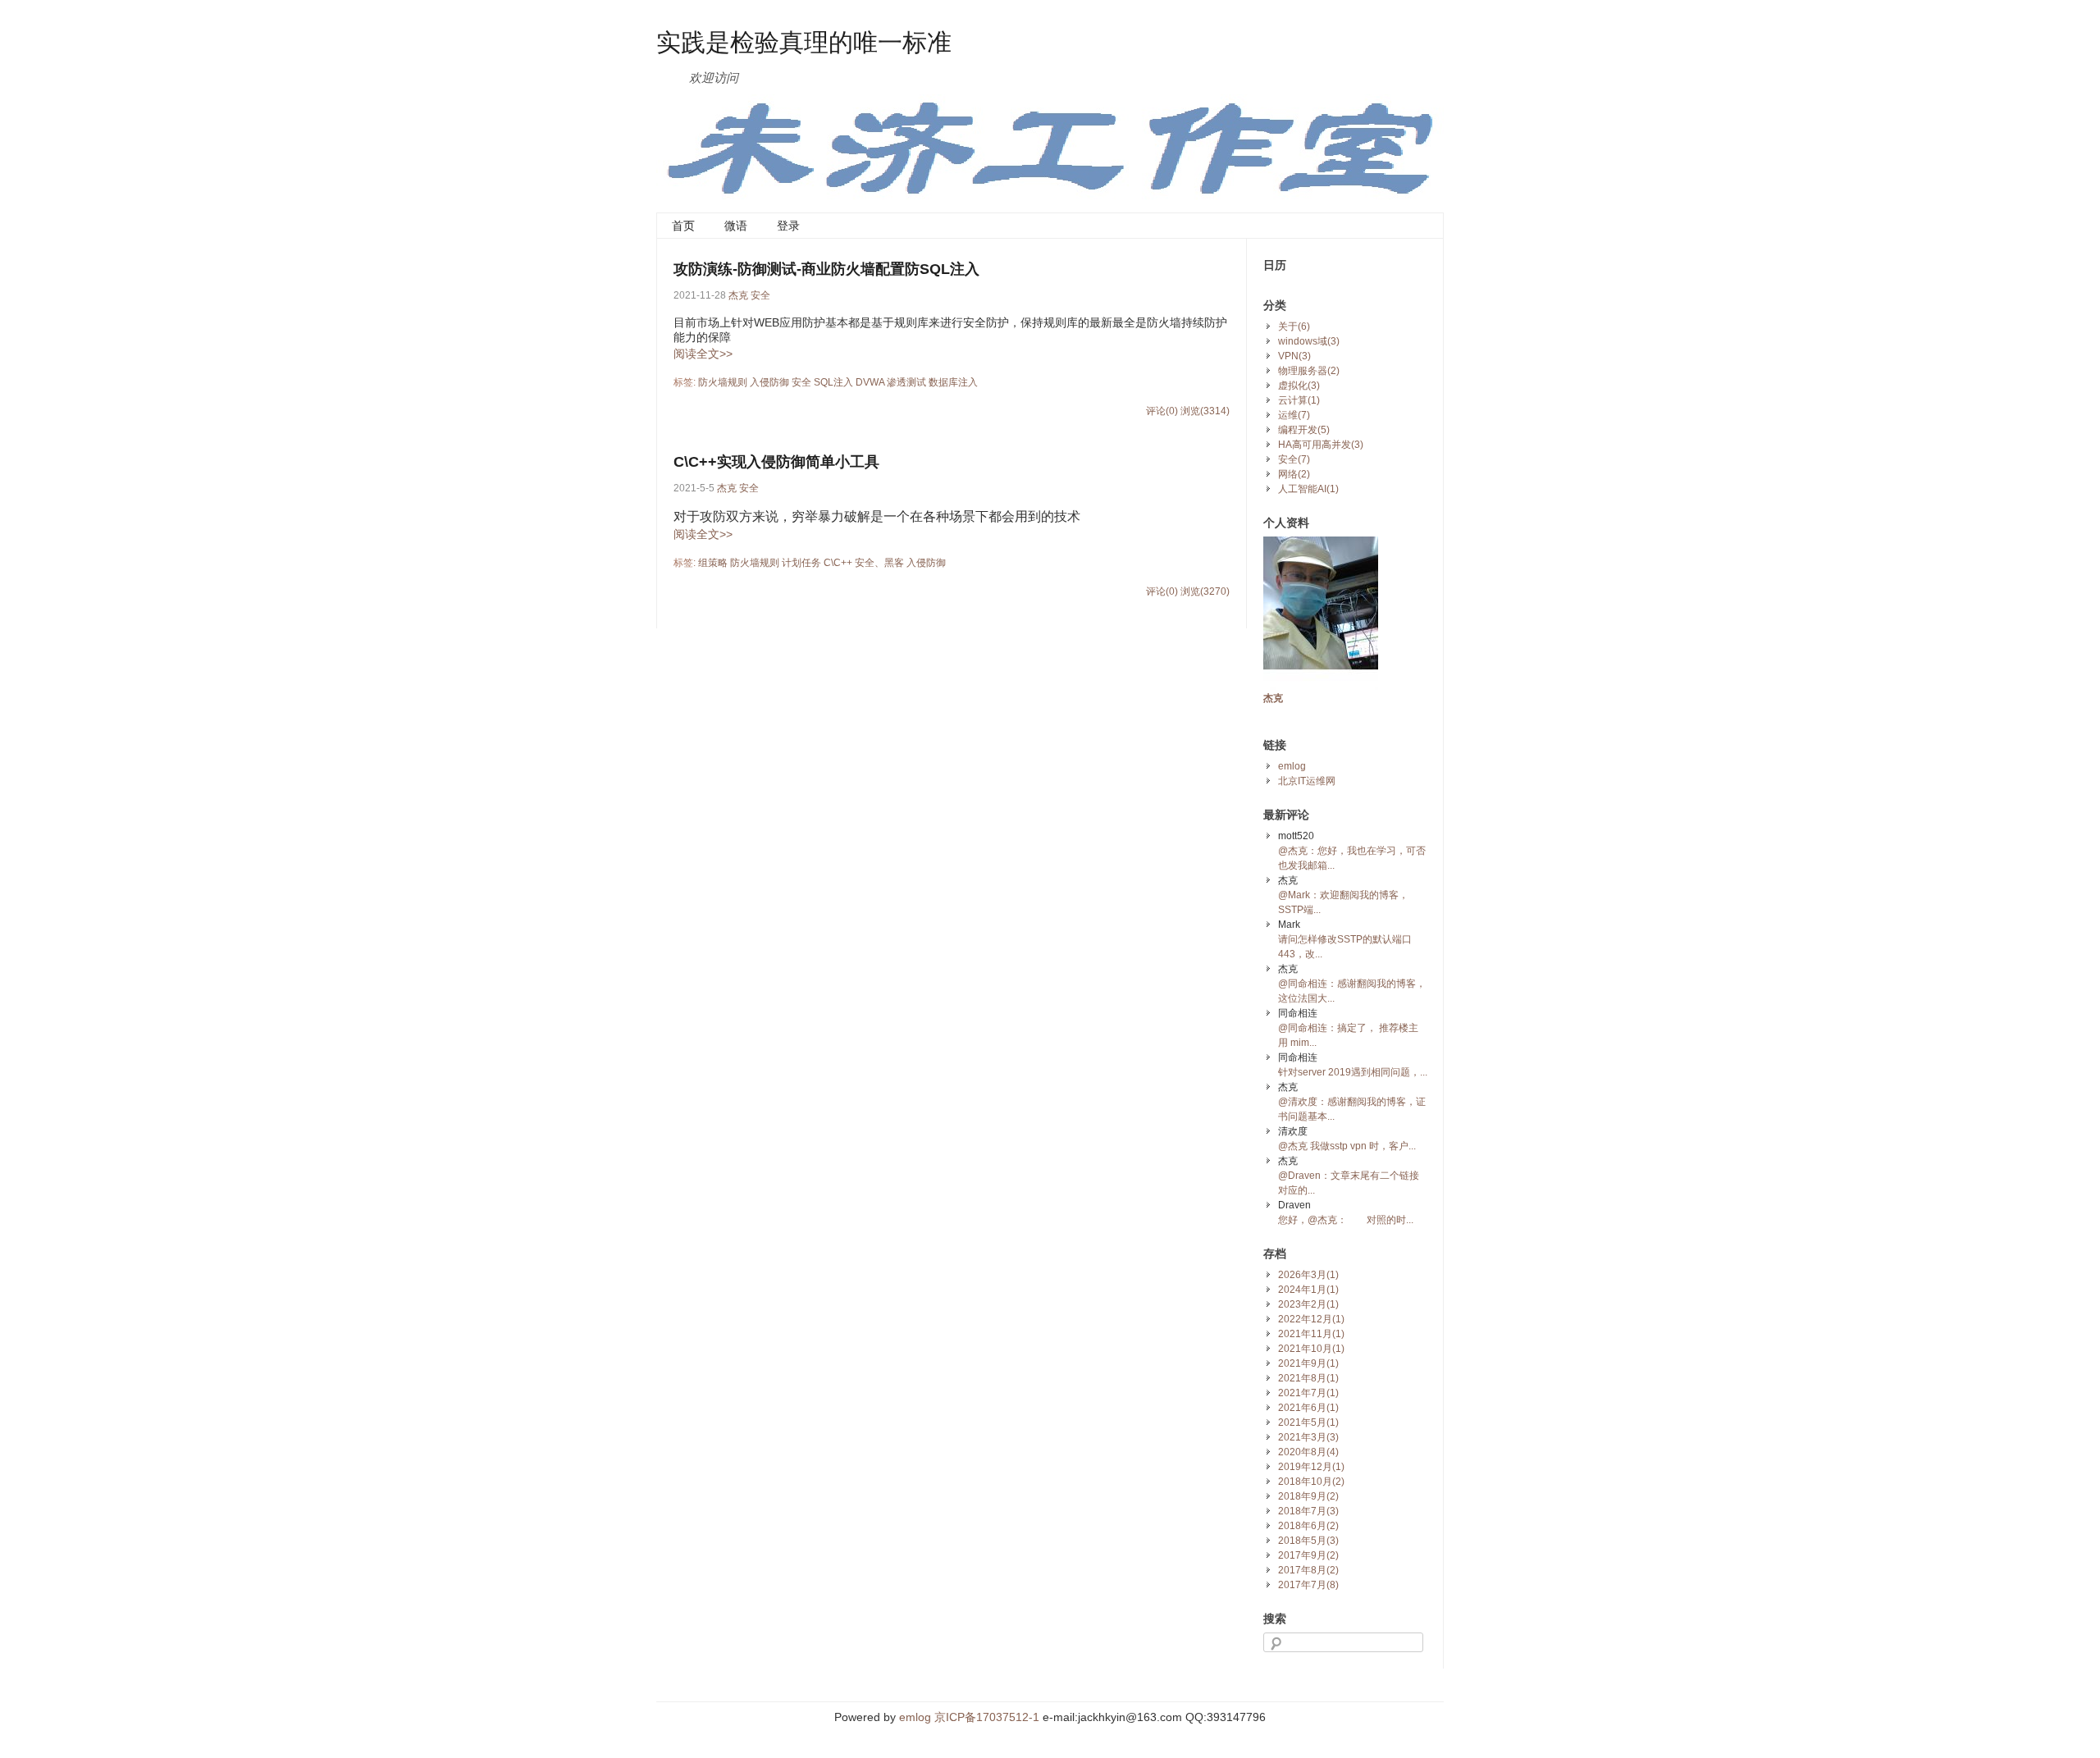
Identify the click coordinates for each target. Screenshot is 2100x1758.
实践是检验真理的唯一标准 (804, 41)
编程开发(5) (1304, 430)
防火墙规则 (723, 382)
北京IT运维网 (1307, 781)
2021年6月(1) (1308, 1408)
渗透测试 (906, 382)
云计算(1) (1299, 400)
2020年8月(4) (1308, 1452)
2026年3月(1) (1308, 1275)
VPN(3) (1294, 356)
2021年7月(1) (1308, 1393)
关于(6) (1294, 326)
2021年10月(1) (1311, 1349)
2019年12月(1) (1311, 1467)
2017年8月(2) (1308, 1570)
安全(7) (1294, 459)
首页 (683, 226)
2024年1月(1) (1308, 1290)
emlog (1292, 766)
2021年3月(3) (1308, 1437)
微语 (736, 226)
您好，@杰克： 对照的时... (1346, 1220)
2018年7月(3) (1308, 1511)
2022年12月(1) (1311, 1319)
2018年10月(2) (1311, 1482)
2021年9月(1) (1308, 1363)
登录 (788, 226)
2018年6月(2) (1308, 1526)
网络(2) (1294, 474)
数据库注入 (953, 382)
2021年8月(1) (1308, 1378)
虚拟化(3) (1299, 386)
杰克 (738, 295)
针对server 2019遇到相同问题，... (1353, 1072)
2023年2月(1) (1308, 1304)
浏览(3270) (1205, 591)
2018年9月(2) (1308, 1496)
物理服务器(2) (1309, 371)
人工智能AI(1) (1308, 489)
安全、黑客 (879, 563)
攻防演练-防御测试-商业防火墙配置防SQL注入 (826, 269)
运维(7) (1294, 415)
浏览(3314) (1205, 411)
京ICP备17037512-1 (987, 1717)
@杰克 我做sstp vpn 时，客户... (1347, 1146)
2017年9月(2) (1308, 1555)
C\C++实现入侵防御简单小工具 (776, 462)
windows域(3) (1309, 341)
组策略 (713, 563)
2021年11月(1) (1311, 1334)
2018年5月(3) (1308, 1541)
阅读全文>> (703, 354)
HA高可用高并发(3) (1321, 445)
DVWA (870, 382)
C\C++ (838, 563)
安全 (760, 295)
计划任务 (801, 563)
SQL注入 (833, 382)
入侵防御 (769, 382)
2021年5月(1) (1308, 1422)
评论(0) (1162, 411)
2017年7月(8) (1308, 1585)
